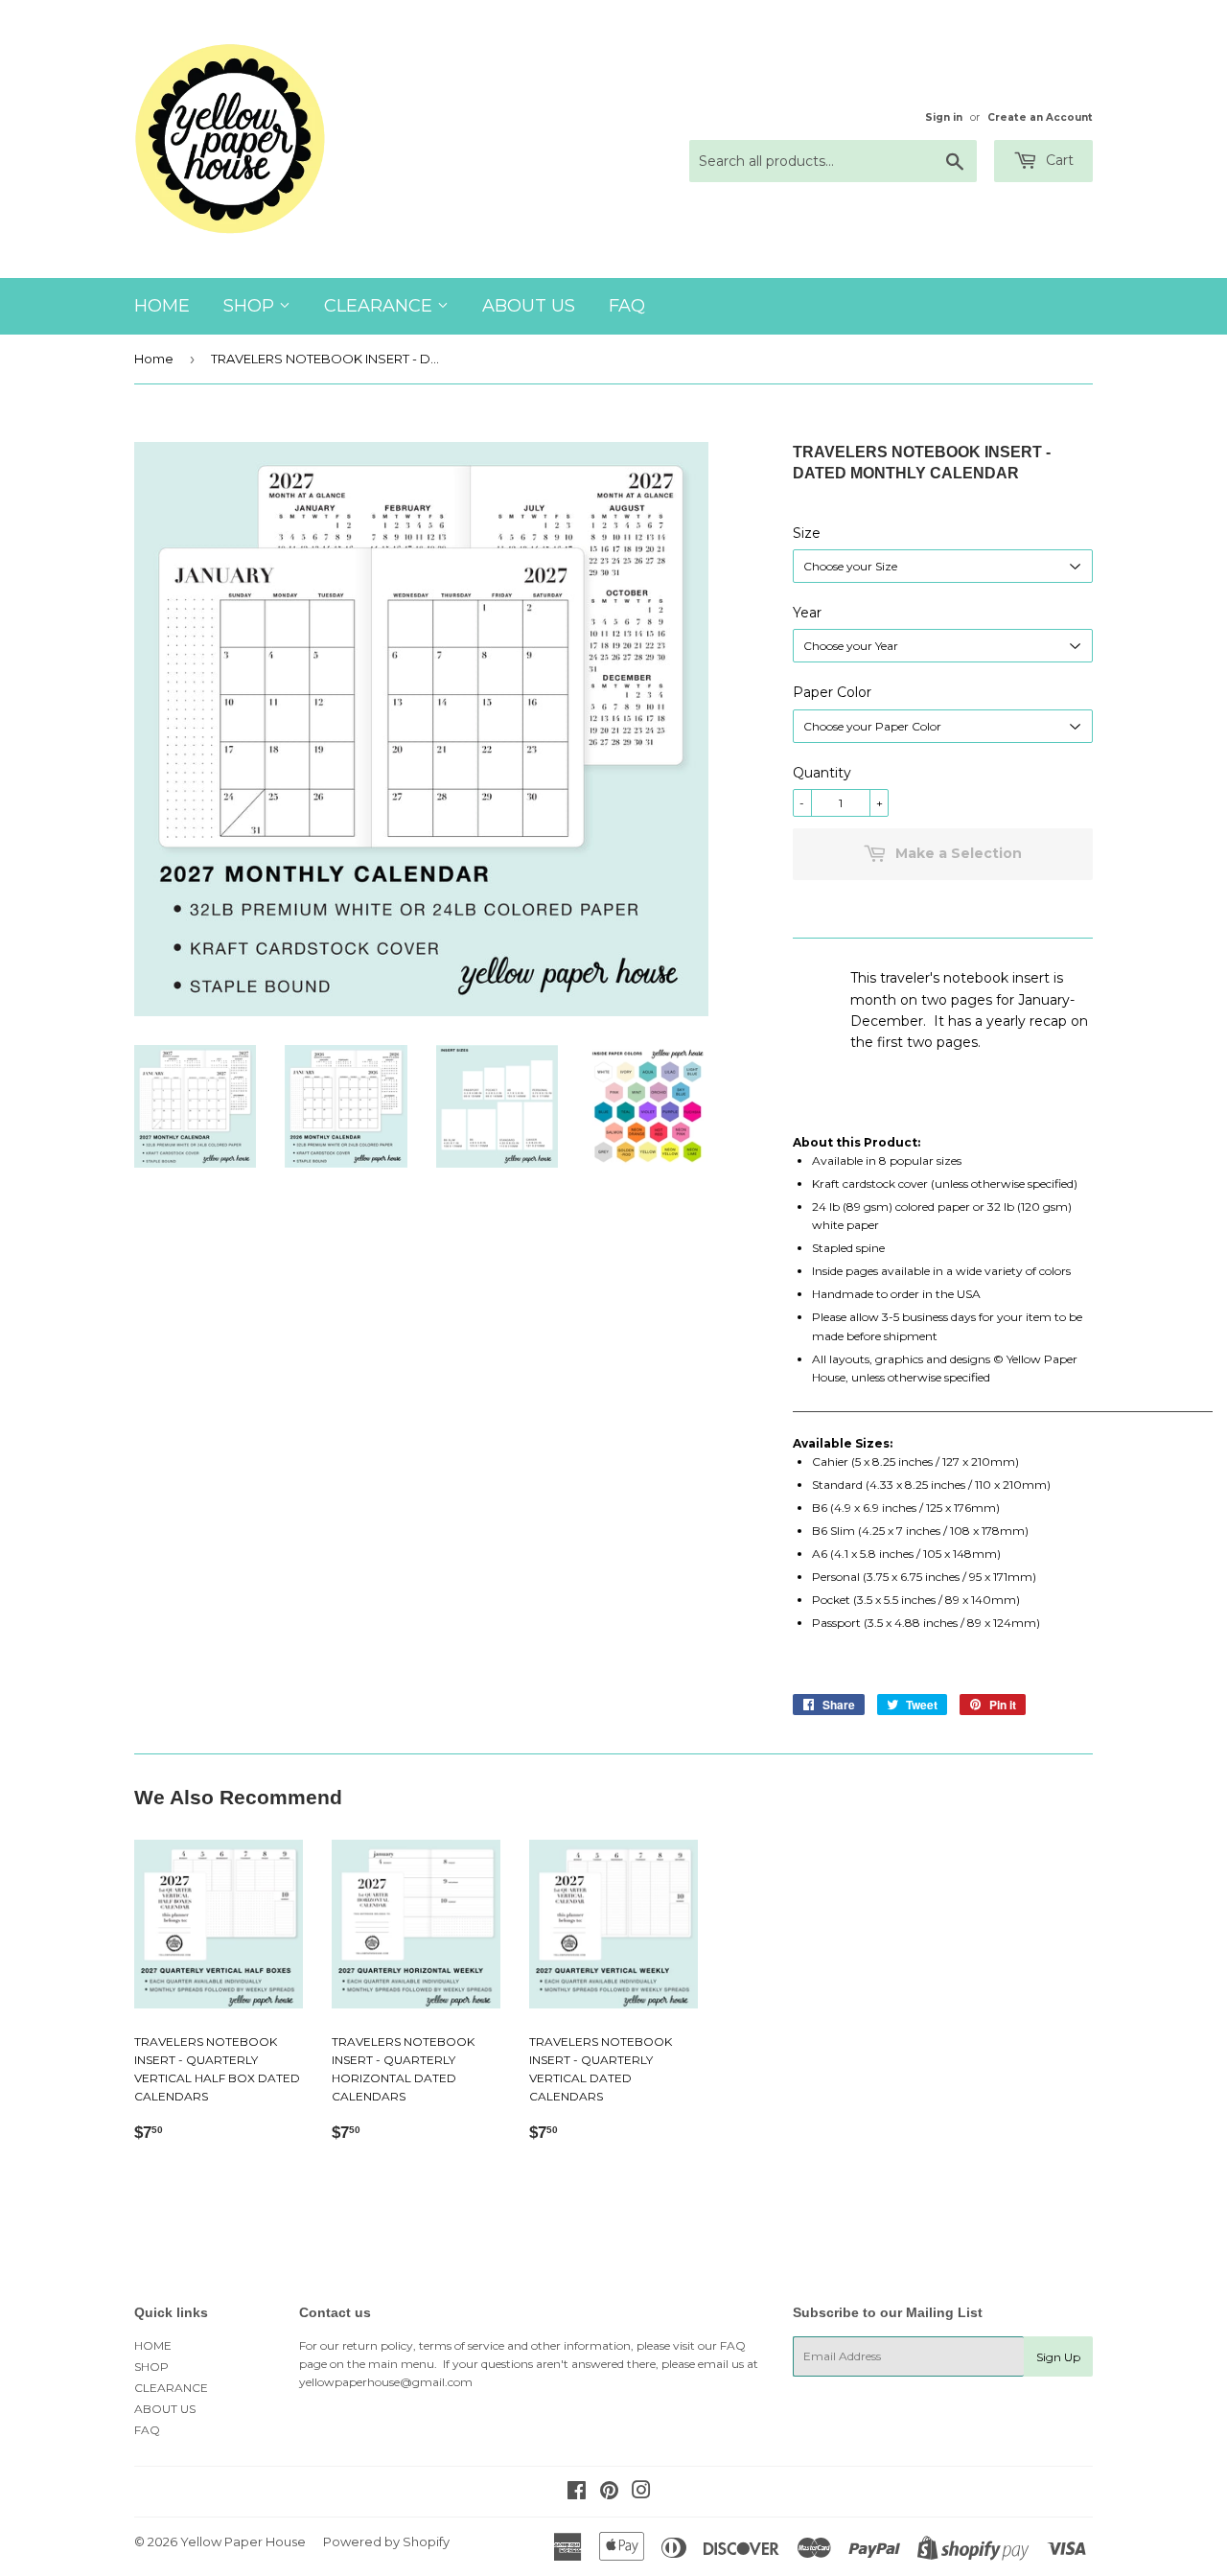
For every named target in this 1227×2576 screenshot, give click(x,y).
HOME (162, 306)
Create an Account (1040, 117)
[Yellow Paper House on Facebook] (577, 2493)
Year (807, 613)
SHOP (251, 306)
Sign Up (1058, 2357)
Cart (1058, 160)
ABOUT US (529, 306)
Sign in (944, 117)
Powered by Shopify (386, 2541)
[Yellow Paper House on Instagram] (641, 2493)
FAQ (627, 306)
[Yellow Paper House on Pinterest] (609, 2493)
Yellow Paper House (243, 2541)
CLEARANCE (381, 306)
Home (154, 359)
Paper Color (832, 692)
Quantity (822, 773)
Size (807, 533)
